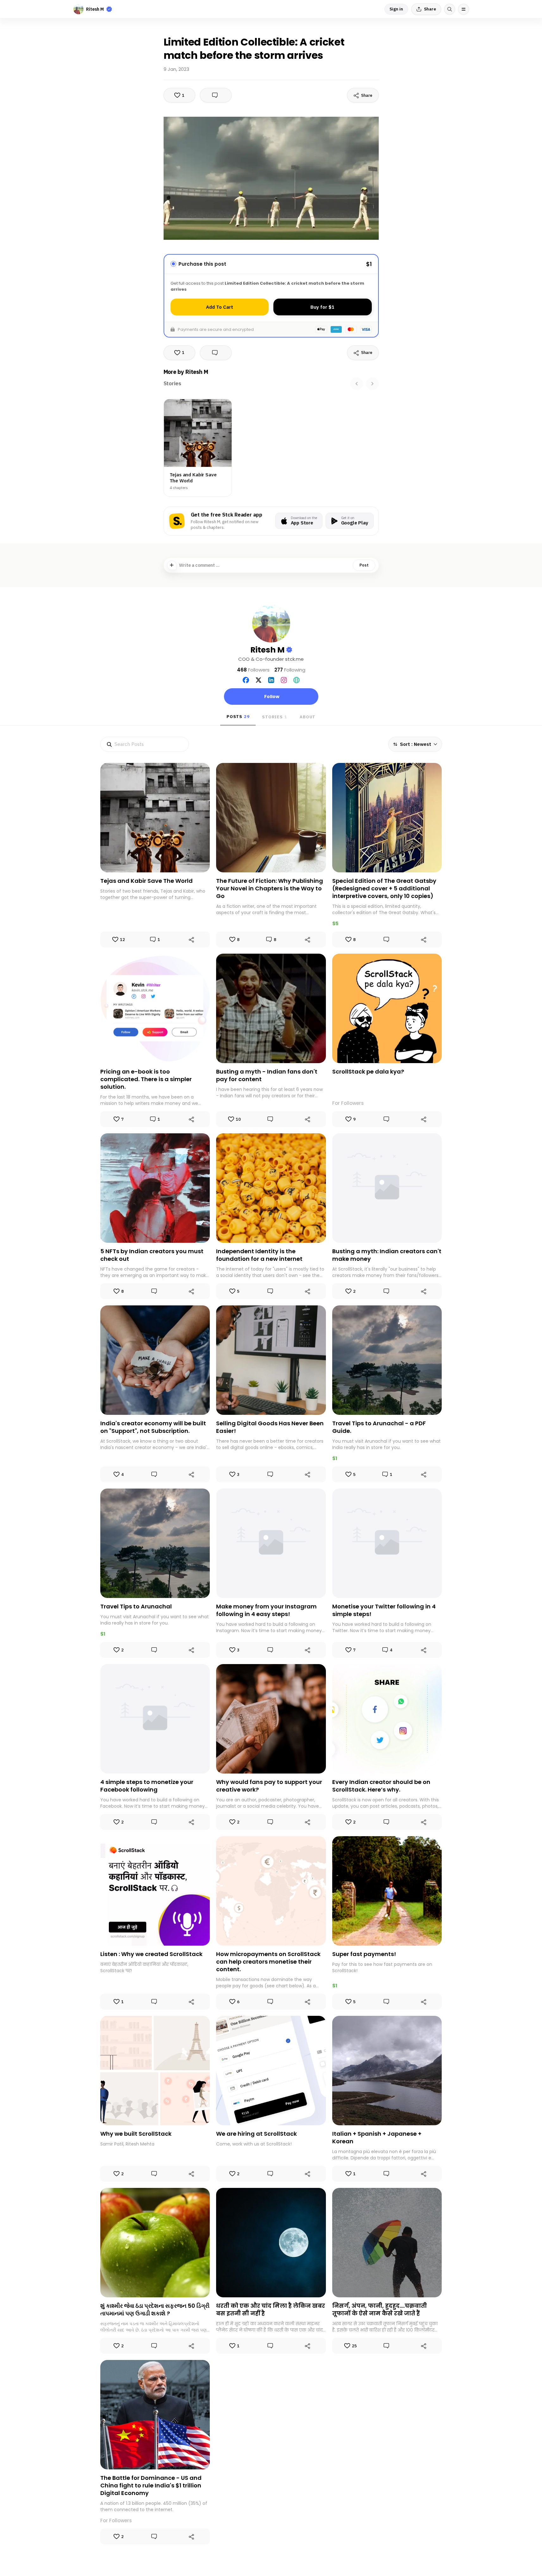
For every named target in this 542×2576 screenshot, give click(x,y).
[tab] (172, 384)
